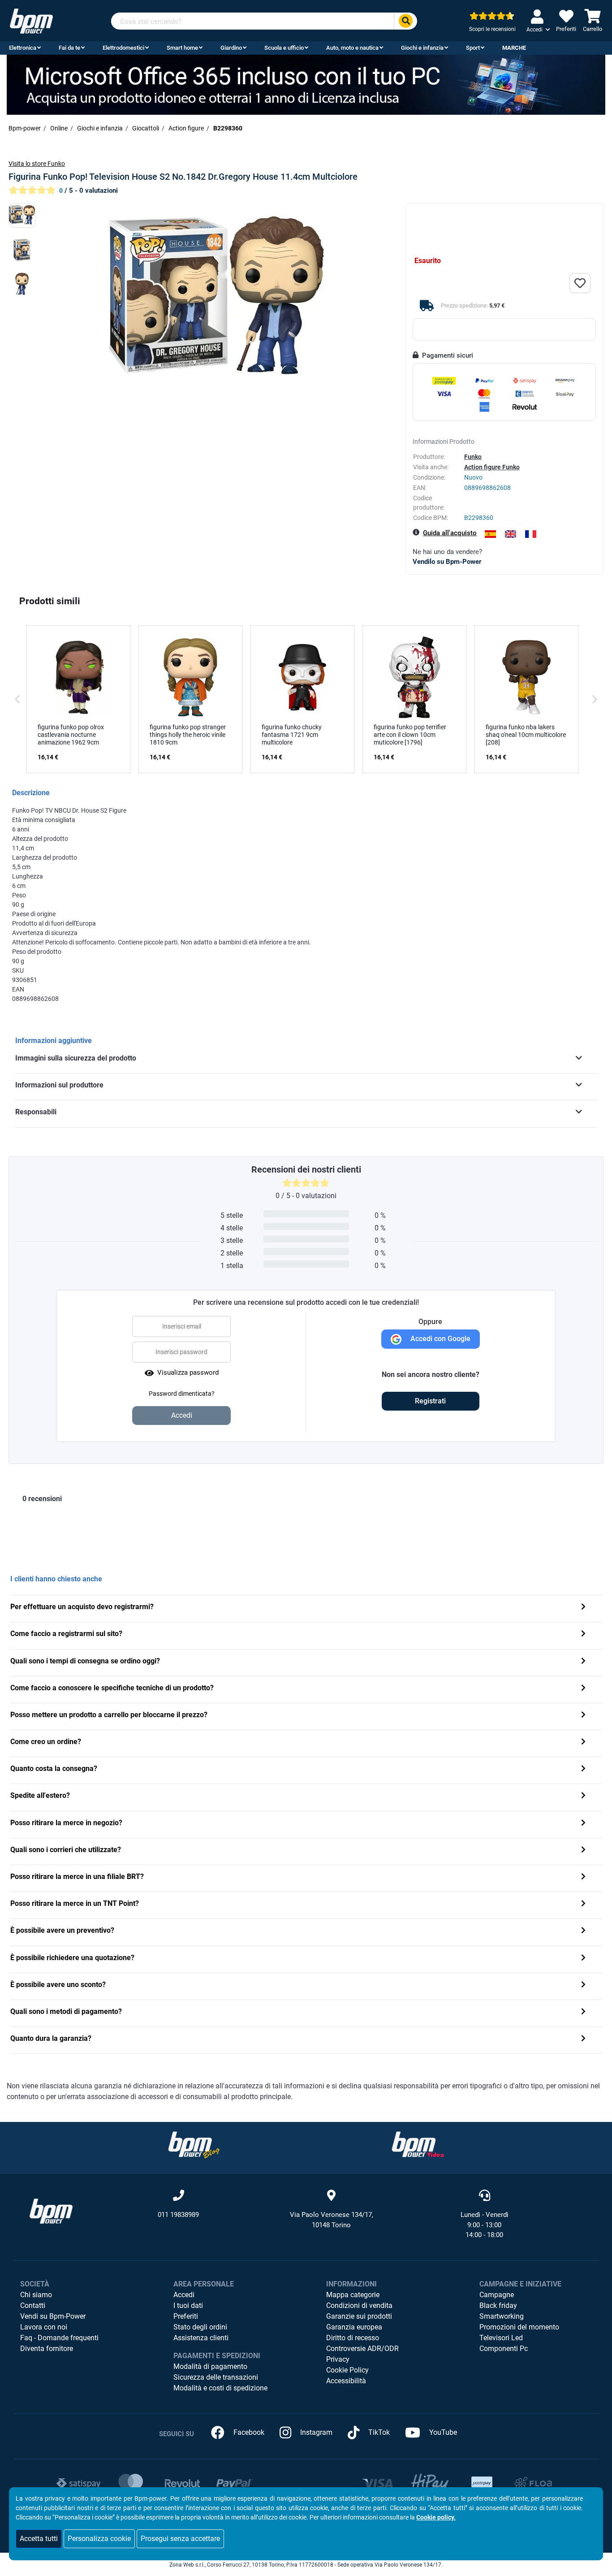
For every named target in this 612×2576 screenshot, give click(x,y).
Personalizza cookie (99, 2539)
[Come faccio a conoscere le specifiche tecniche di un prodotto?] (583, 1689)
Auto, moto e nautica (352, 48)
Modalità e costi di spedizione (220, 2388)
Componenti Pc (504, 2349)
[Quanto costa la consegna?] (583, 1769)
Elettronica (23, 48)
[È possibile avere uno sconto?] (583, 1985)
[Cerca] (405, 21)
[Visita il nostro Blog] (194, 2145)
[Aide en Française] (531, 534)
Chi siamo (36, 2295)
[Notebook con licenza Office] (306, 84)
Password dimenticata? (182, 1394)
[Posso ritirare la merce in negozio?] (583, 1824)
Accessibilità (346, 2381)
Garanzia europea (354, 2327)
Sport (473, 48)
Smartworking (502, 2316)
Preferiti (186, 2316)
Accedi (184, 2295)
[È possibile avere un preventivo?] (583, 1931)
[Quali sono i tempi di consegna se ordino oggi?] (583, 1662)
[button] (17, 699)
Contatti (33, 2305)
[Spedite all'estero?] (583, 1796)
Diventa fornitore (47, 2349)
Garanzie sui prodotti (359, 2316)
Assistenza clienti (201, 2338)
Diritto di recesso (353, 2338)
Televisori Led (501, 2338)
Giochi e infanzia (422, 48)
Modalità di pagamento (210, 2366)
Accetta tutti (39, 2539)
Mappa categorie (353, 2295)
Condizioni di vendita (359, 2305)
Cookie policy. (436, 2517)
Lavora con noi (44, 2327)
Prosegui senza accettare (180, 2539)
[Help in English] (511, 534)
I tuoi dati (188, 2305)
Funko (473, 457)
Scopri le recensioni (492, 29)
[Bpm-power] (31, 20)
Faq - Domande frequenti (59, 2338)
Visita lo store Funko (37, 164)
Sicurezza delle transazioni (216, 2377)
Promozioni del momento (519, 2327)
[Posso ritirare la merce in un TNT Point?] (583, 1904)
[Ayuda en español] (490, 534)
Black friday (498, 2305)
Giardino (231, 48)
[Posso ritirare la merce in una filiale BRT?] (583, 1877)
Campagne (497, 2295)
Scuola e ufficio (284, 48)
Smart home (182, 48)
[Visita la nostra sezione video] (418, 2145)
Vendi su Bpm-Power (53, 2316)
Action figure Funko (492, 467)
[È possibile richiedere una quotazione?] (583, 1959)
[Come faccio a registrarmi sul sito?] (583, 1634)
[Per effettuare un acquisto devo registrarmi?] (583, 1608)
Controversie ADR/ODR (362, 2349)
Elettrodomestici (123, 48)
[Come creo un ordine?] (583, 1743)
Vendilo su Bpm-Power (447, 562)
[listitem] (78, 699)
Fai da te (69, 48)
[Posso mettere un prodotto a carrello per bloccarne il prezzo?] (583, 1716)
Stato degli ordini (200, 2327)
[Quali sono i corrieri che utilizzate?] (583, 1851)
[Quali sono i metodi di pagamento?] (583, 2012)
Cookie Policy (347, 2370)
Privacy (338, 2359)
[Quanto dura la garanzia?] (583, 2039)
